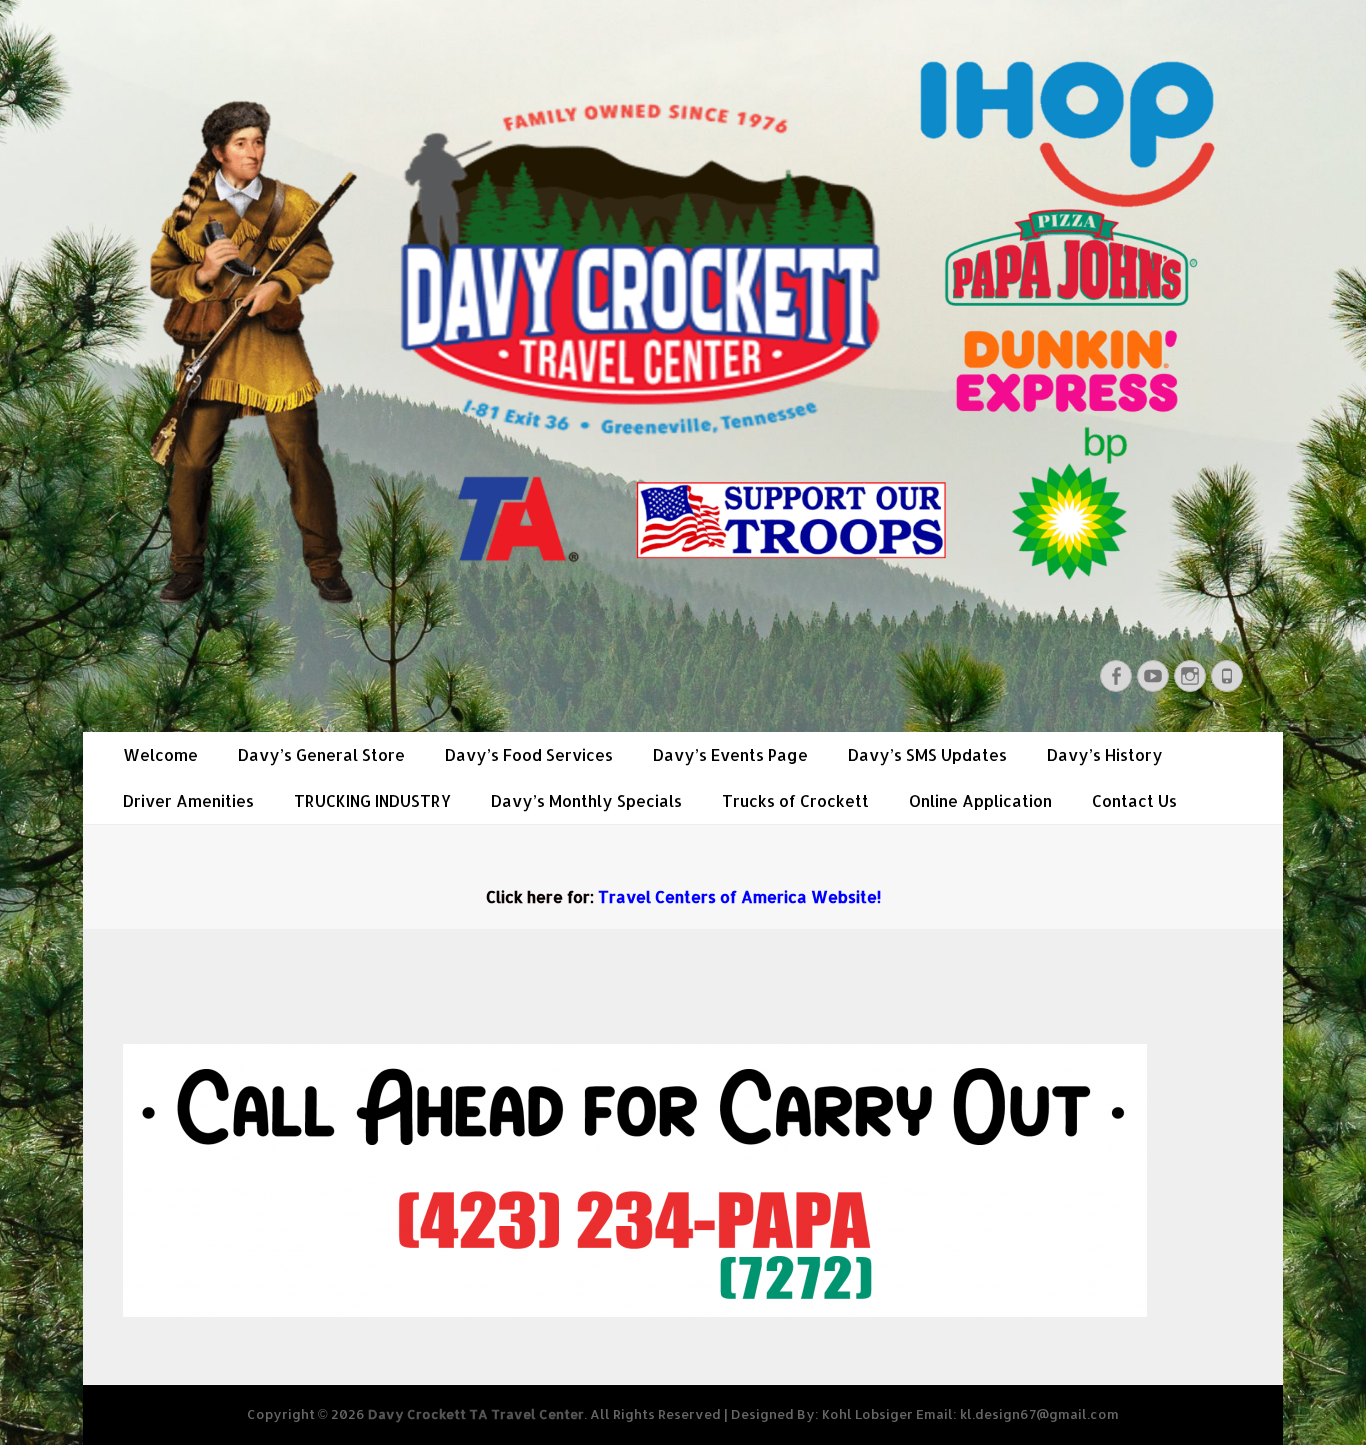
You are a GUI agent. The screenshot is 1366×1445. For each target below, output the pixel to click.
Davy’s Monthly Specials (586, 800)
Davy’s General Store (321, 754)
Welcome (160, 754)
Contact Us (1134, 800)
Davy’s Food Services (529, 754)
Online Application (980, 800)
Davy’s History (1105, 754)
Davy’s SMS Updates (927, 754)
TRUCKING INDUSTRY (372, 800)
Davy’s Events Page (730, 754)
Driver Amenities (188, 800)
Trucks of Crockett (795, 800)
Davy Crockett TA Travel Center (476, 1414)
